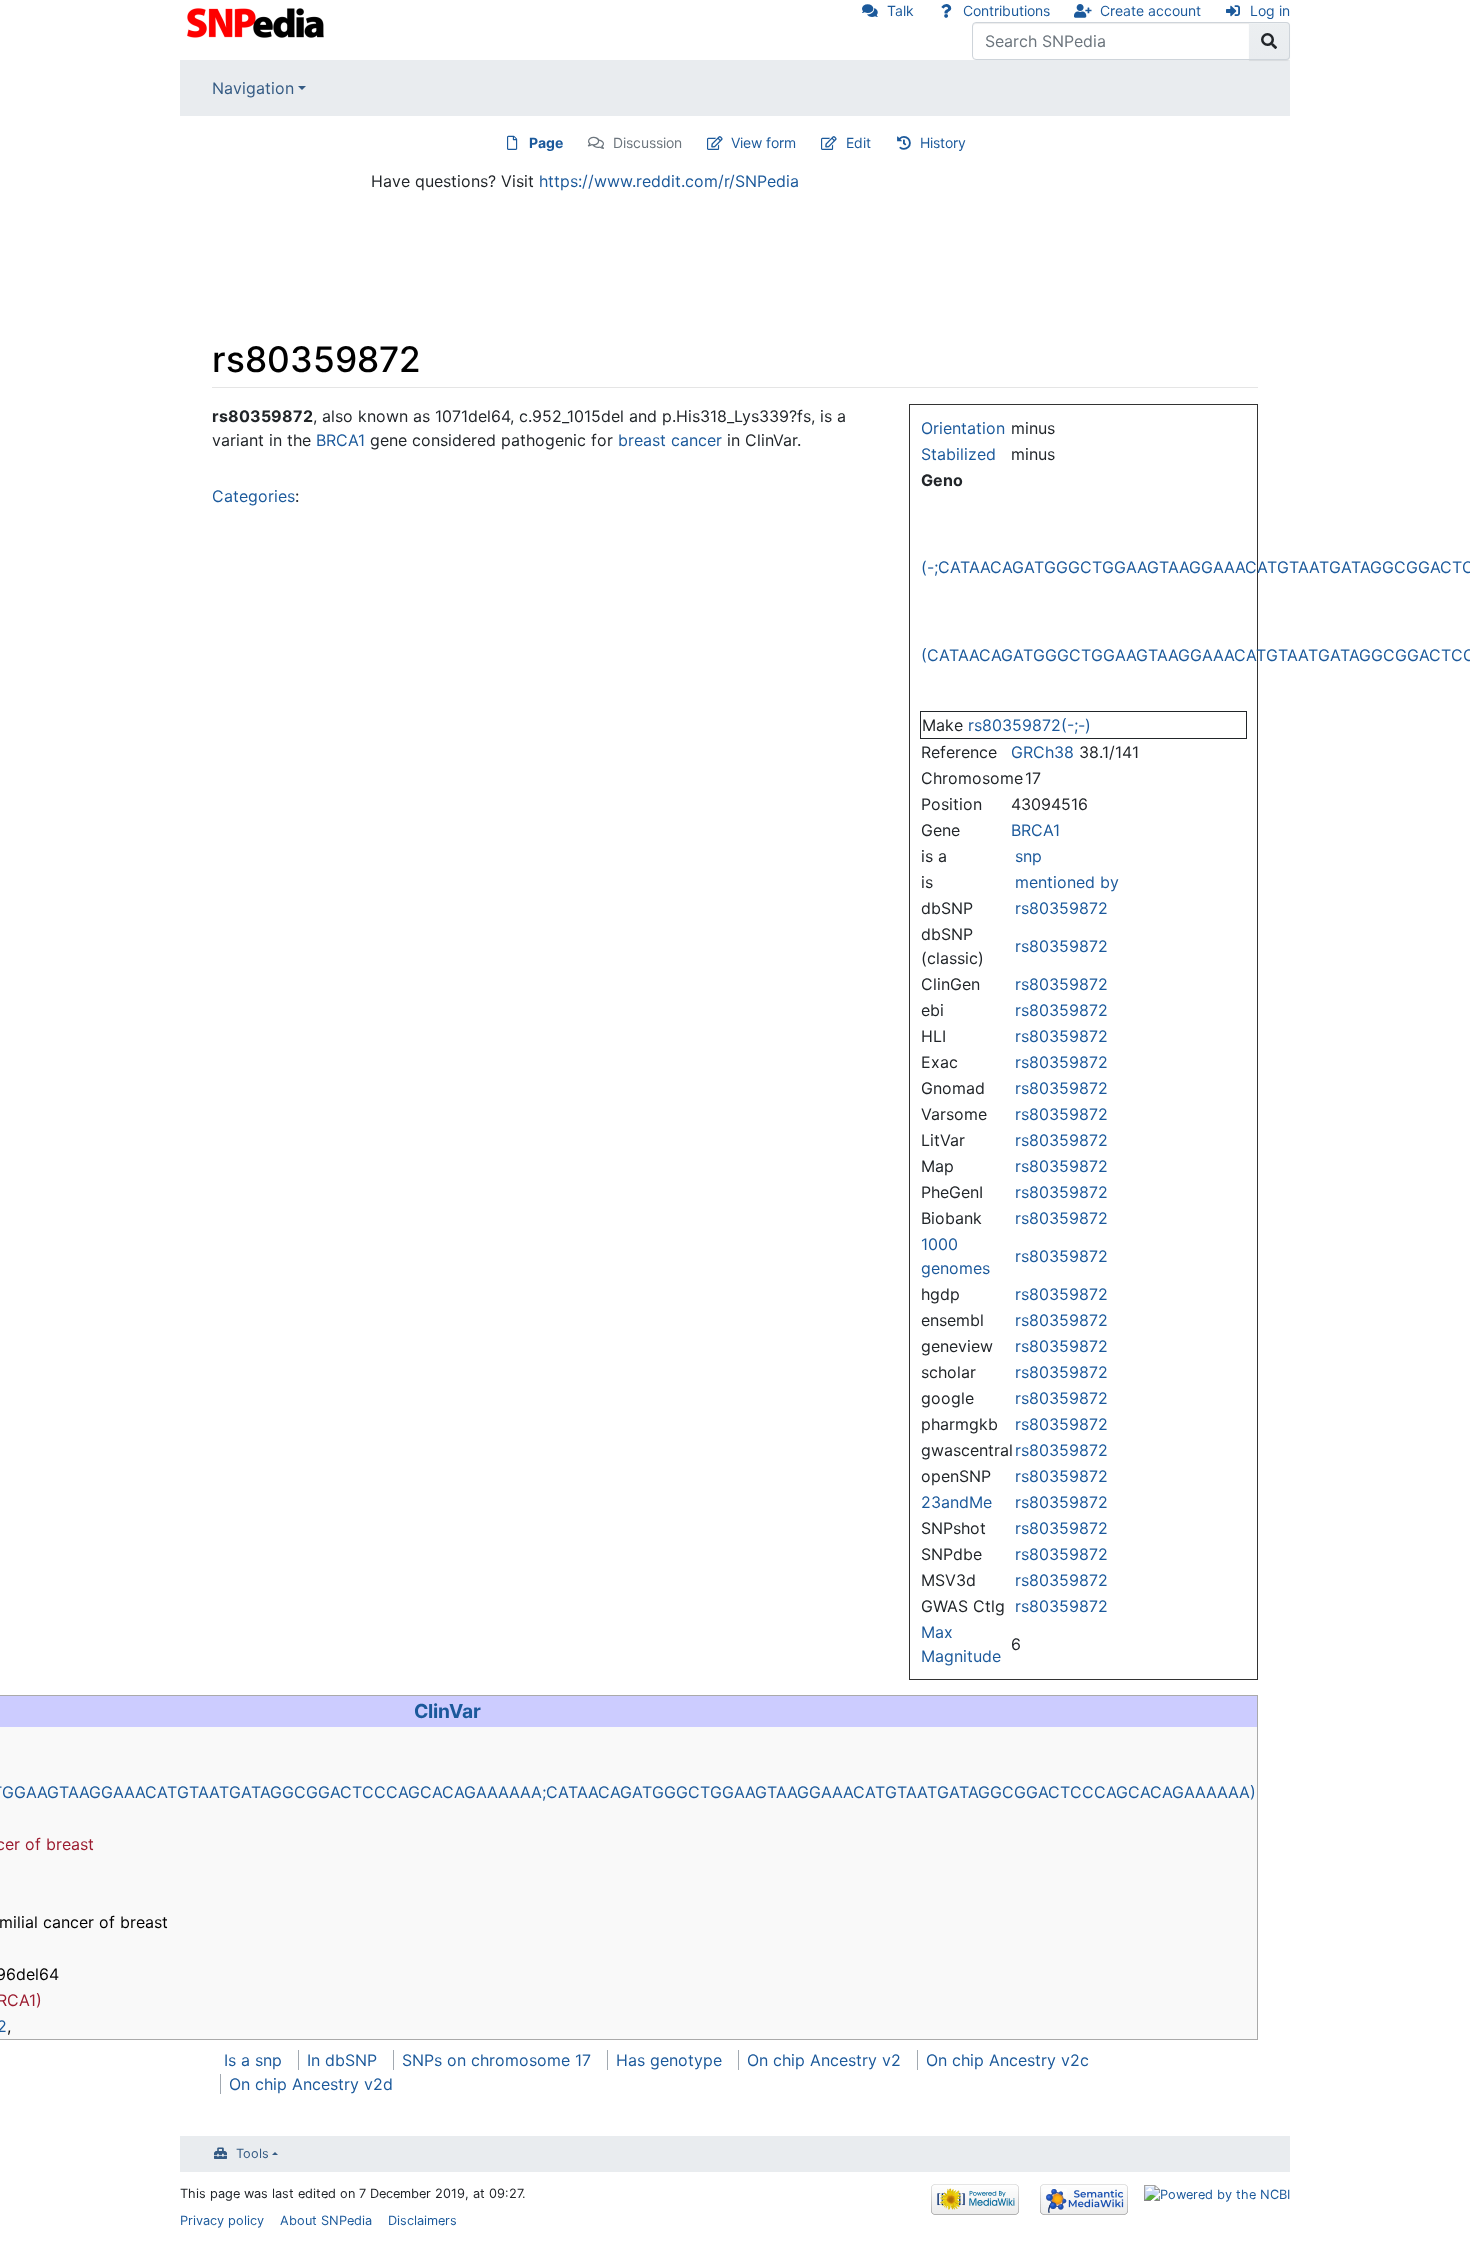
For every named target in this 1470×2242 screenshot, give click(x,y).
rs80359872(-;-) (1029, 725)
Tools (252, 2153)
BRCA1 (1035, 830)
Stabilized (958, 454)
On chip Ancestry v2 (824, 2060)
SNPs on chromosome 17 (496, 2060)
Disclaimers (422, 2220)
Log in (1270, 10)
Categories (253, 496)
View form (763, 142)
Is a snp (253, 2060)
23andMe (956, 1502)
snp (1028, 856)
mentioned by (1067, 882)
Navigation (253, 88)
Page (546, 142)
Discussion (647, 142)
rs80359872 (1061, 908)
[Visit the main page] (257, 21)
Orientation (963, 428)
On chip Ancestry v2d (311, 2084)
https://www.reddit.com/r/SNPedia (669, 181)
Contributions (1006, 10)
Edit (858, 142)
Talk (900, 10)
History (943, 142)
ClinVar (447, 1711)
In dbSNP (342, 2060)
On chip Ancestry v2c (1007, 2060)
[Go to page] (1269, 41)
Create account (1150, 10)
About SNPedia (326, 2220)
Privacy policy (222, 2220)
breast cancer (670, 440)
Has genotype (669, 2060)
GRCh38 (1042, 752)
